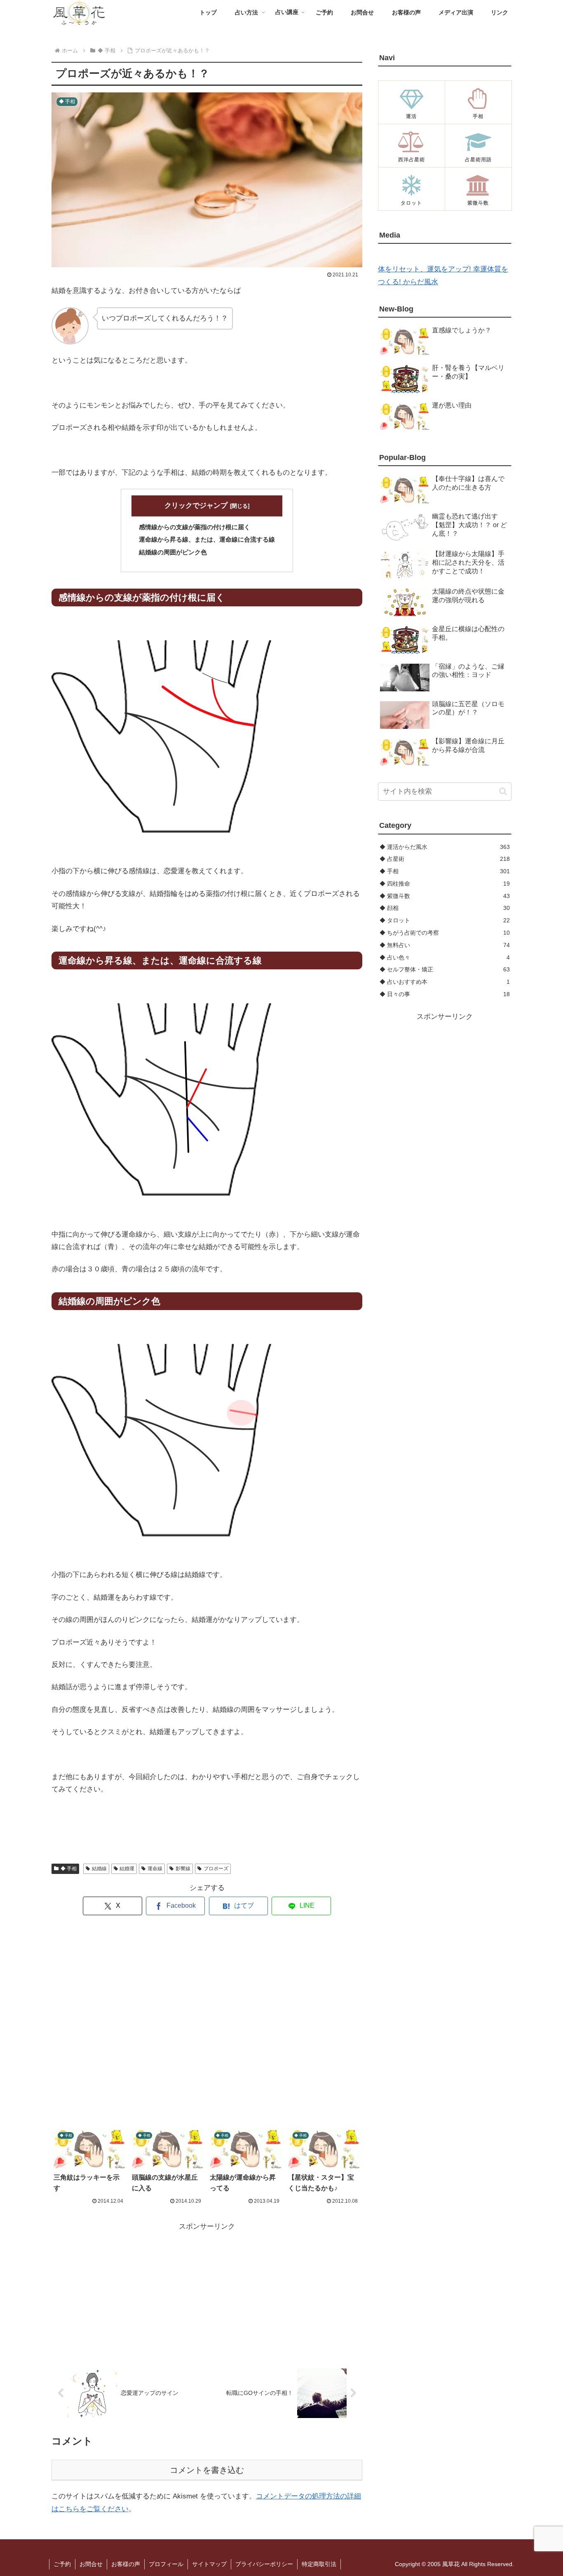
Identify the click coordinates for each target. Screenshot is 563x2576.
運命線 (155, 1869)
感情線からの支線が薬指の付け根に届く (195, 527)
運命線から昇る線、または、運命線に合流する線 (207, 539)
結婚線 (99, 1869)
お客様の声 (126, 2564)
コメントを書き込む (207, 2470)
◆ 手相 (69, 1869)
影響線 (183, 1869)
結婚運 (127, 1869)
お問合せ (91, 2564)
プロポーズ (216, 1869)
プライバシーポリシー (264, 2564)
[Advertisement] (207, 2022)
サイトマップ (209, 2564)
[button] (503, 791)
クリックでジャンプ (196, 506)
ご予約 (62, 2564)
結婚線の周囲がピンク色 (173, 552)
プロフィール (166, 2564)
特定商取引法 (319, 2564)
